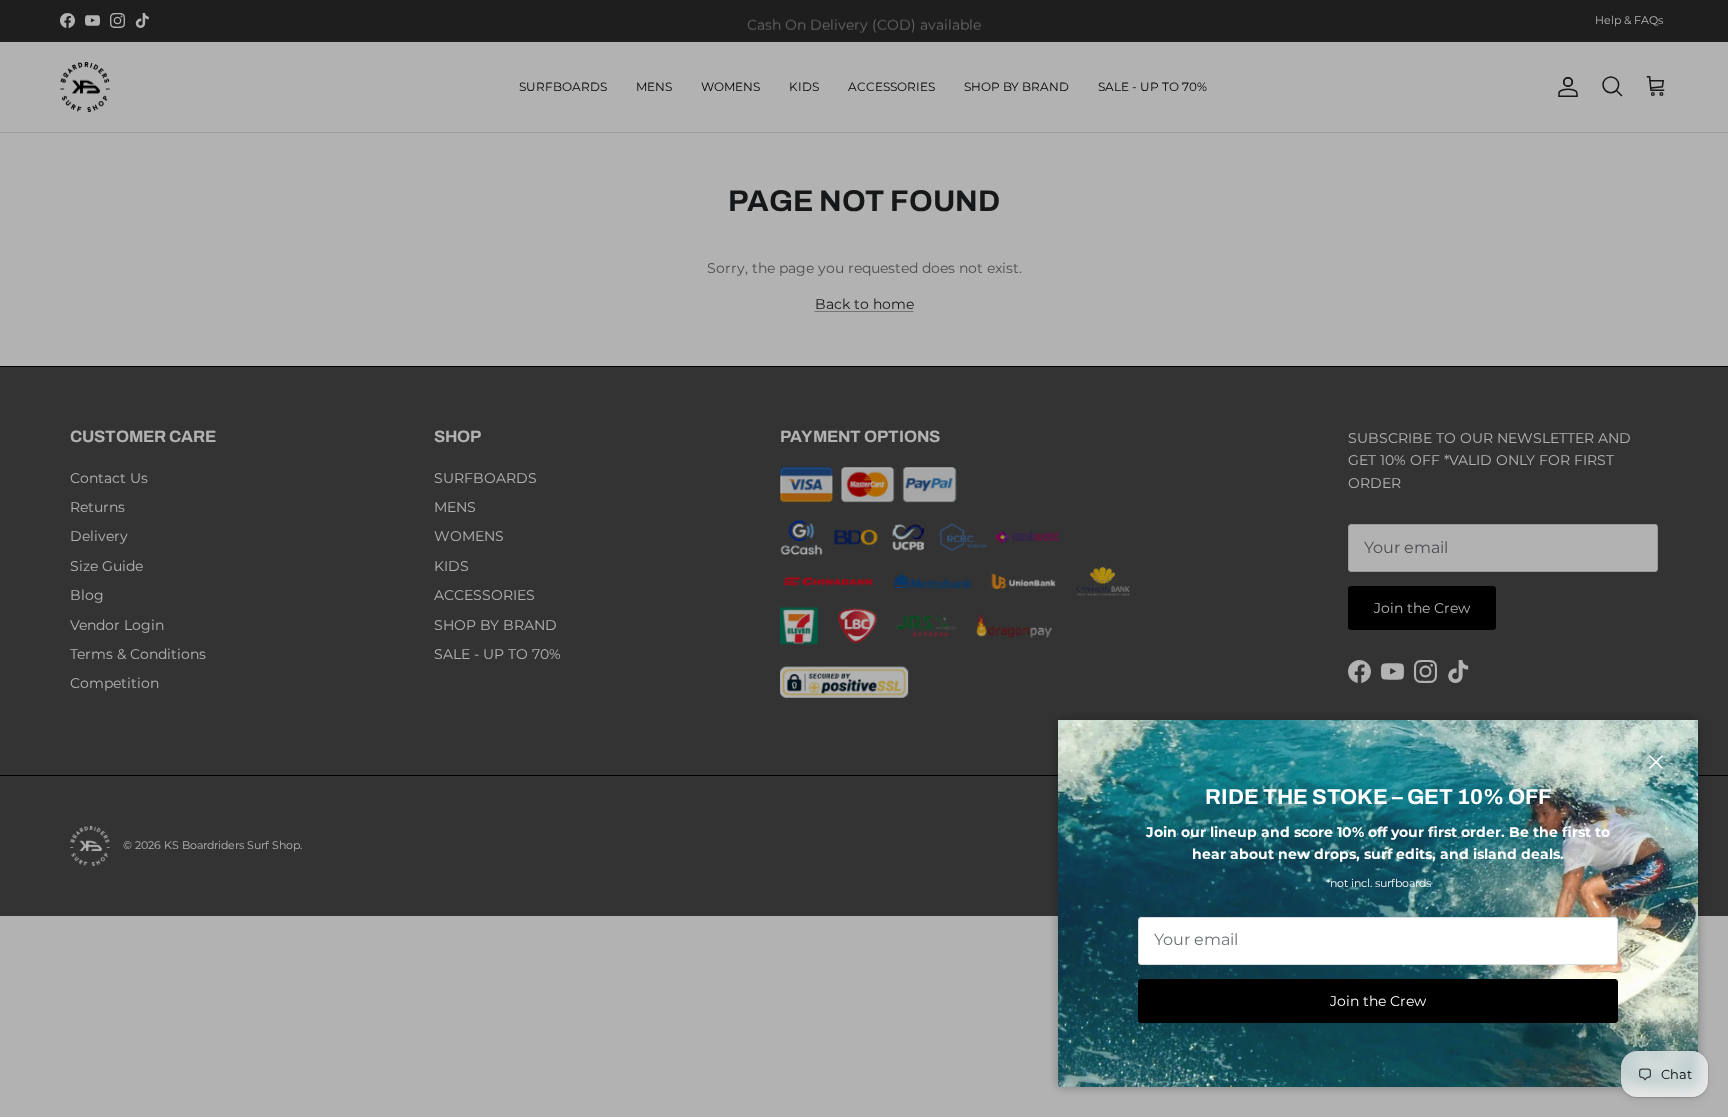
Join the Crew (1378, 1001)
